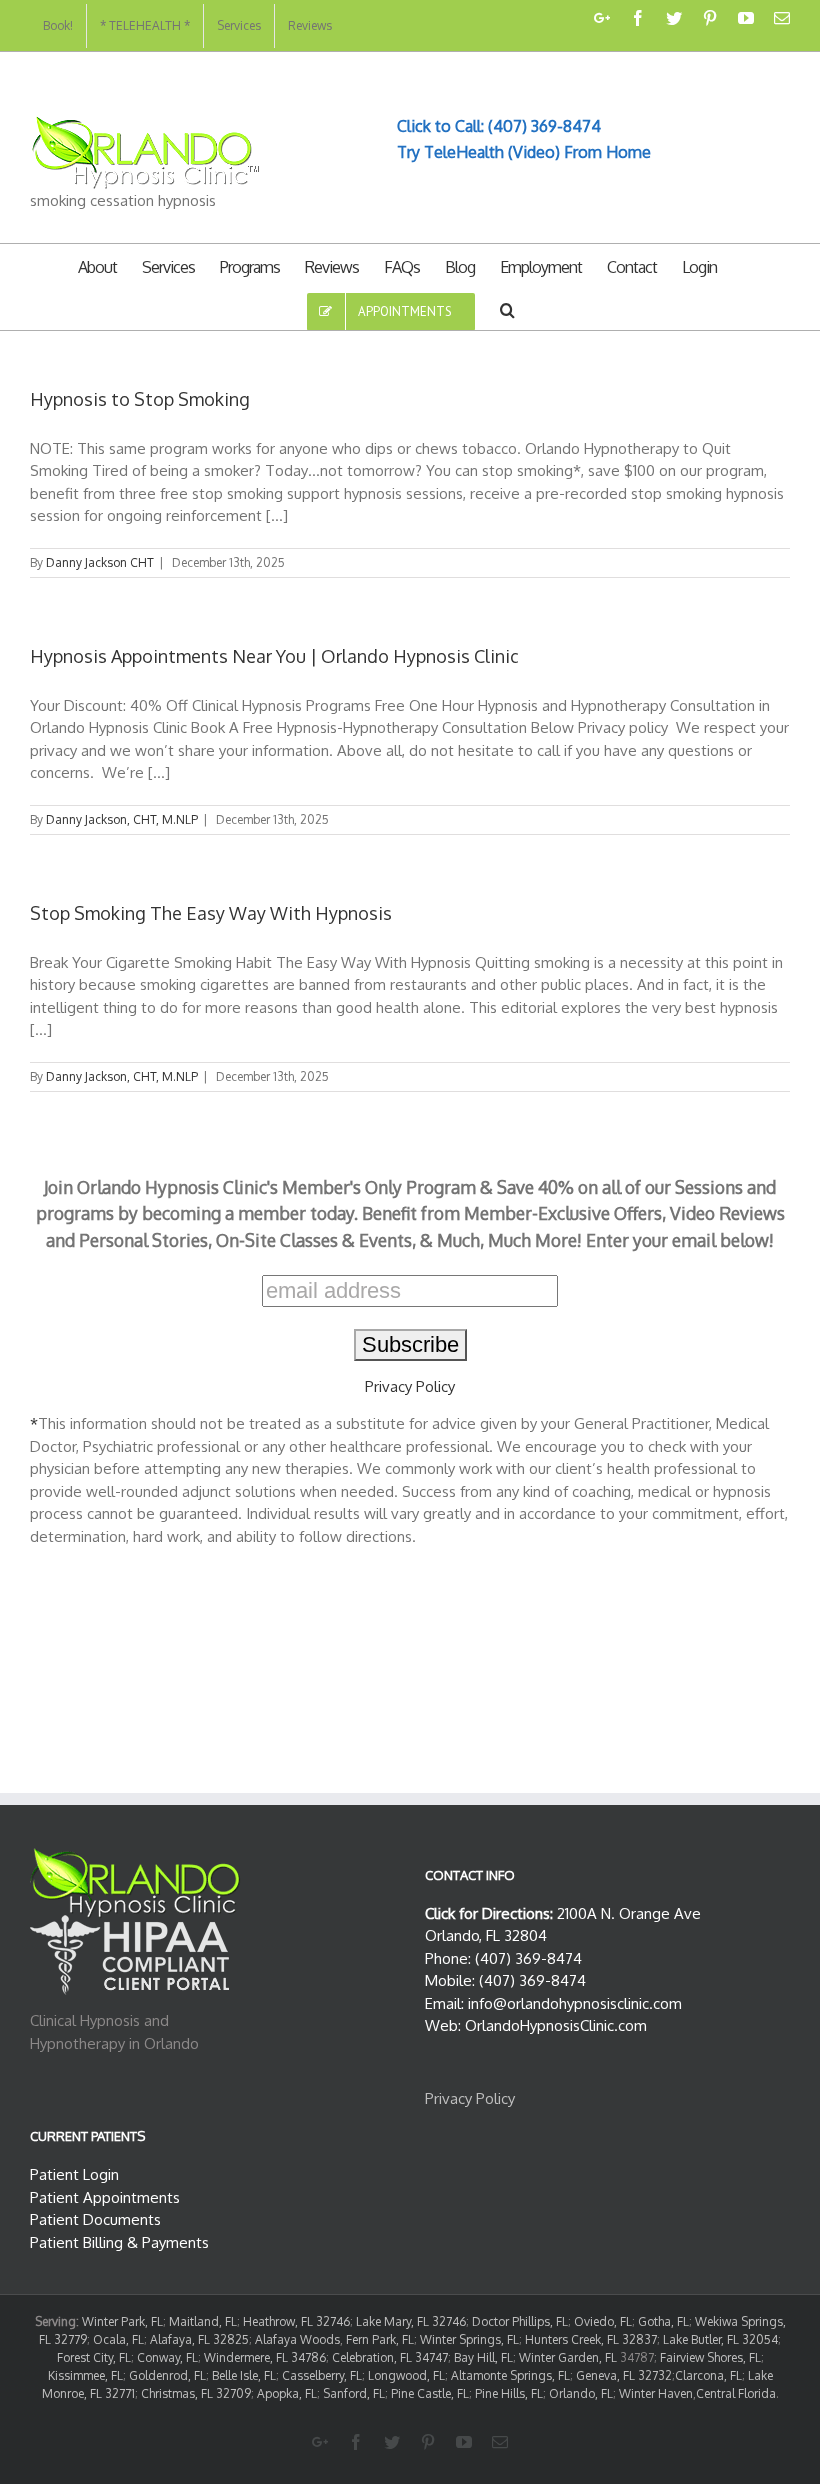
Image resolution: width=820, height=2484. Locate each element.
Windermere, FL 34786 (265, 2357)
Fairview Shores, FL (710, 2357)
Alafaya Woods (297, 2339)
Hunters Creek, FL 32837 (591, 2339)
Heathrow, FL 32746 (296, 2321)
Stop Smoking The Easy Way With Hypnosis (211, 913)
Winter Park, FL (122, 2321)
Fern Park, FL (380, 2339)
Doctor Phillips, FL (520, 2321)
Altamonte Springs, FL (510, 2375)
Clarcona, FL (708, 2375)
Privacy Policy (410, 1386)
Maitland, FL (203, 2321)
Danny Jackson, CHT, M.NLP (122, 819)
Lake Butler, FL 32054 (720, 2339)
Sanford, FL (354, 2393)
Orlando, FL (581, 2393)
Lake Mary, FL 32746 (411, 2321)
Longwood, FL (406, 2375)
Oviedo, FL (603, 2321)
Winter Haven (656, 2393)
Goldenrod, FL (167, 2375)
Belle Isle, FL (244, 2375)
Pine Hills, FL (509, 2393)
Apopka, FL (287, 2393)
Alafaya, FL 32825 (199, 2339)
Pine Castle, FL (430, 2393)
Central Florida (736, 2393)
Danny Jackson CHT (100, 562)
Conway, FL (167, 2357)
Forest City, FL (94, 2357)
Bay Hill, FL (483, 2357)
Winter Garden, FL (568, 2357)
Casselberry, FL (322, 2375)
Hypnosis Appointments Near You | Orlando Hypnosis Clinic (274, 656)
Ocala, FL (118, 2339)
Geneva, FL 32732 (624, 2375)
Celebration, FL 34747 (390, 2357)
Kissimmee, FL (85, 2375)
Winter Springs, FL (469, 2339)
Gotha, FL (663, 2321)
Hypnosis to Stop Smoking (140, 399)
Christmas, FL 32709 (196, 2393)
